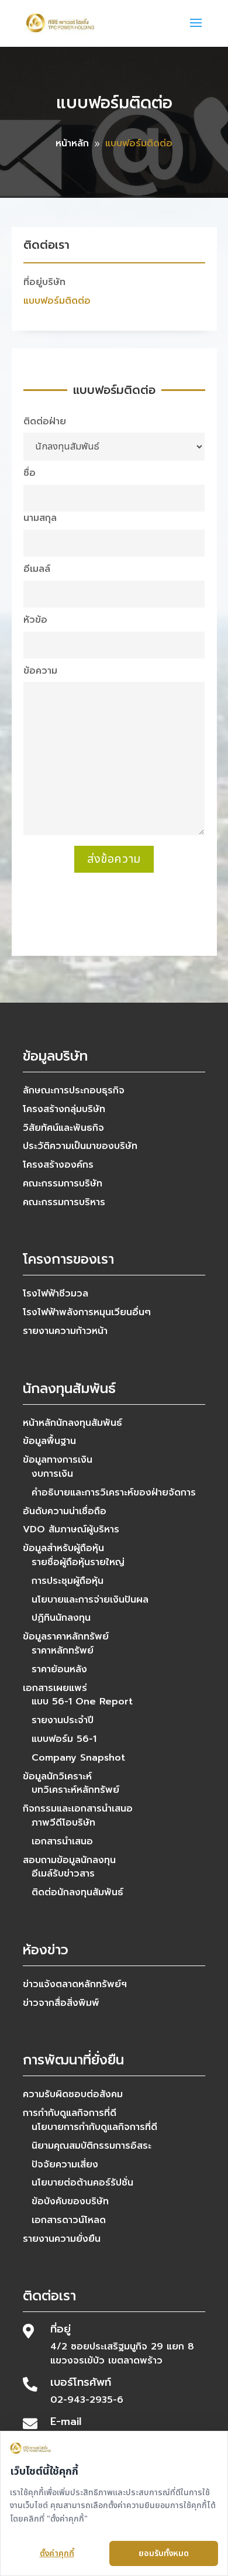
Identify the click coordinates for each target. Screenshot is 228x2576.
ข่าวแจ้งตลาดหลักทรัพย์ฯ (75, 1984)
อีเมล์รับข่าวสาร (63, 1874)
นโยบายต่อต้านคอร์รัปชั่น (82, 2183)
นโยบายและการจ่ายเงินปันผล (90, 1600)
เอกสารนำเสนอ (62, 1841)
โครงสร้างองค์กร (58, 1165)
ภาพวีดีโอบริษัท (63, 1823)
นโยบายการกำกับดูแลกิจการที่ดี (94, 2127)
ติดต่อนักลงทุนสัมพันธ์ (77, 1892)
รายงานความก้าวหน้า (65, 1331)
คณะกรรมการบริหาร (64, 1202)
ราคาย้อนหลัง (59, 1669)
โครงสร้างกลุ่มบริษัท (64, 1109)
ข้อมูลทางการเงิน (58, 1460)
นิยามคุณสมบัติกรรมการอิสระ (91, 2146)
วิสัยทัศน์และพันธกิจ (63, 1128)
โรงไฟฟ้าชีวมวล (56, 1294)
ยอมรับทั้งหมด (164, 2553)
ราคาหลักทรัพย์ (63, 1651)
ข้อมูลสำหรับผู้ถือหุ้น (63, 1548)
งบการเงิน (52, 1474)
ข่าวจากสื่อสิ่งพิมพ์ (61, 2003)
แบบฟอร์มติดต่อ (57, 301)
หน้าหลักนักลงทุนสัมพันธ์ (72, 1423)
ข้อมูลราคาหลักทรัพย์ (66, 1637)
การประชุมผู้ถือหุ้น (68, 1581)
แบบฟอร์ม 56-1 (64, 1739)
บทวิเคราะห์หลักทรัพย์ (75, 1790)
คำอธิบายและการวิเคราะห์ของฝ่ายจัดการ (114, 1493)
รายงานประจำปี (63, 1720)
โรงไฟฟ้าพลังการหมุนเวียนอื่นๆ (87, 1312)
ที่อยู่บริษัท (44, 282)
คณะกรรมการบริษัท (63, 1184)
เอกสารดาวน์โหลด (69, 2220)
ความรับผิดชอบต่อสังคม (73, 2094)
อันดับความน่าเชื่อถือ (65, 1511)
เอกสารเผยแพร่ (55, 1688)
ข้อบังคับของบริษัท (70, 2201)
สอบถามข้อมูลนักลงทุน (69, 1860)
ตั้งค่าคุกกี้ (57, 2553)
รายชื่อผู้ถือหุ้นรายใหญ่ (78, 1562)
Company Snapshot (78, 1758)
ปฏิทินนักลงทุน (61, 1618)
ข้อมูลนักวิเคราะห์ (57, 1776)
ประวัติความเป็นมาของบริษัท (80, 1146)
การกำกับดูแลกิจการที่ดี (70, 2113)
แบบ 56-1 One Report (82, 1702)
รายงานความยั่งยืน (62, 2239)
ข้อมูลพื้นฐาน (49, 1441)
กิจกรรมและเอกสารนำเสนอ (78, 1809)
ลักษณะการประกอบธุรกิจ (74, 1090)
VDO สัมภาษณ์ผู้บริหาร (71, 1529)
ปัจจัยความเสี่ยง (65, 2165)
